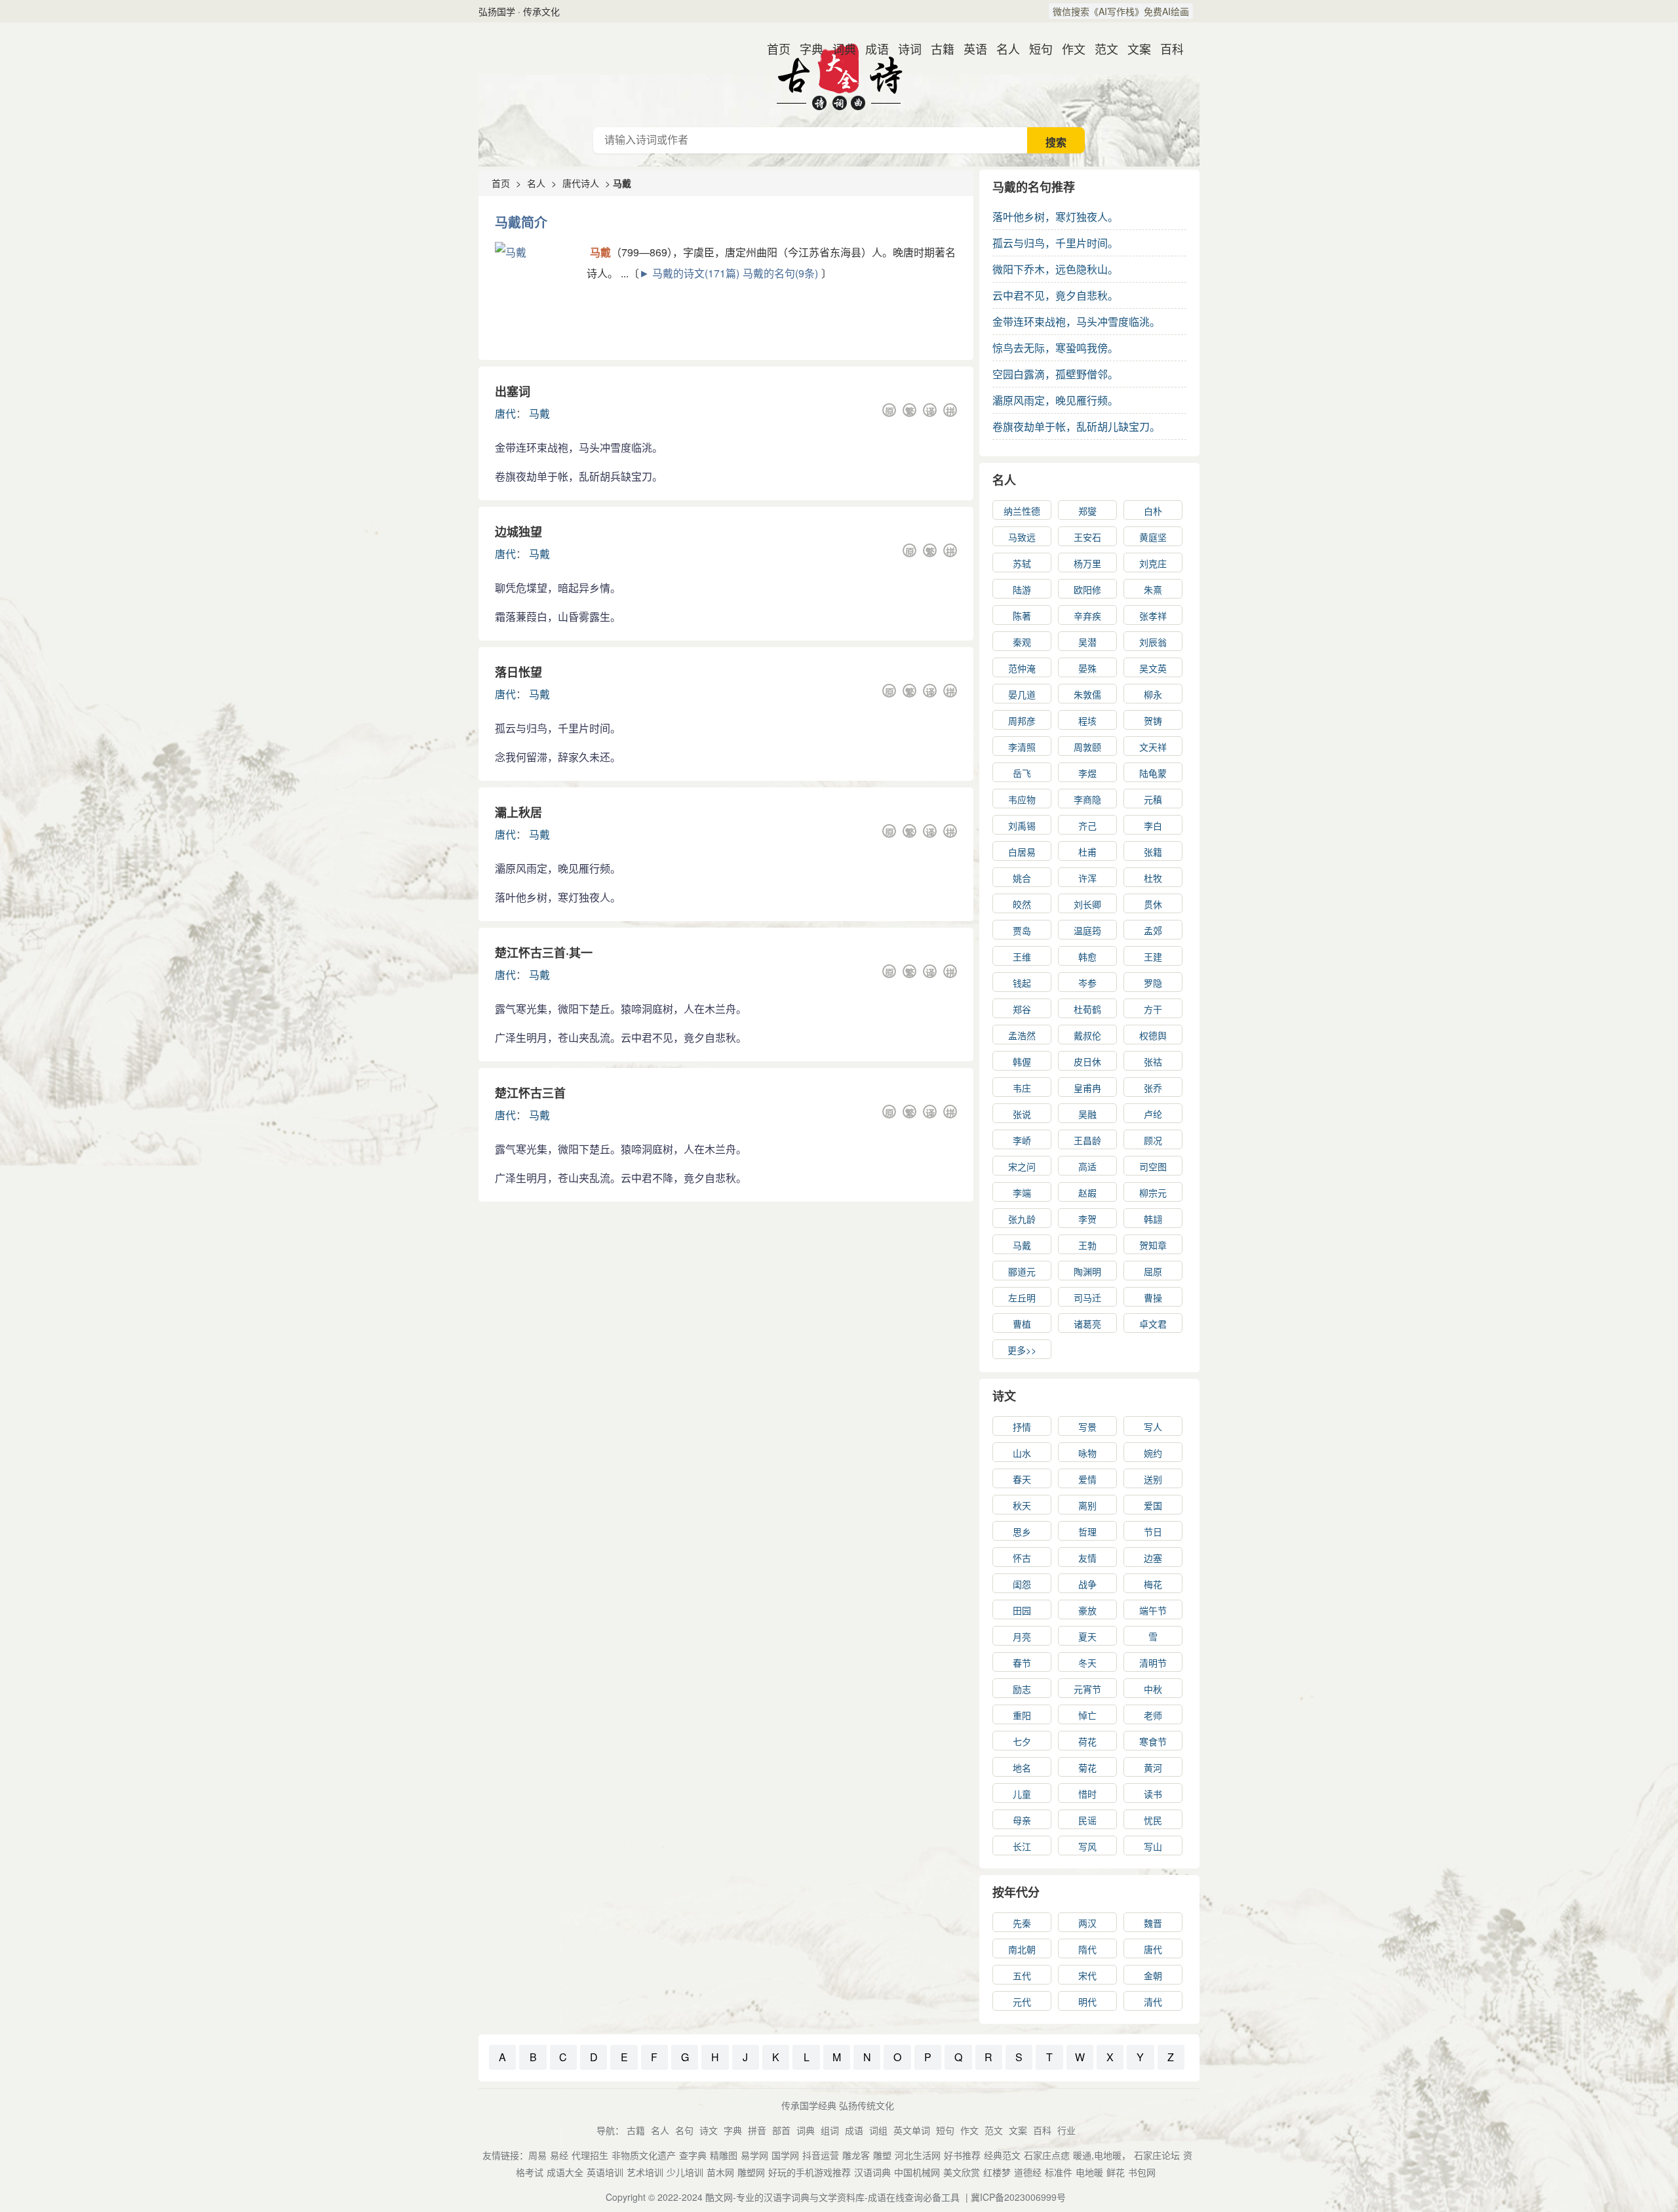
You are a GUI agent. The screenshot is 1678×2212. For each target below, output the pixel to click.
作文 (1068, 49)
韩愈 (1087, 957)
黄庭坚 (1153, 537)
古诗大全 (839, 75)
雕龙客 (856, 2155)
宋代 (1087, 1975)
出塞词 (513, 391)
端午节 (1153, 1610)
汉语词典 (872, 2172)
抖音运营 (821, 2155)
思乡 (1022, 1531)
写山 (1153, 1846)
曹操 (1153, 1297)
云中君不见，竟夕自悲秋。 (1055, 295)
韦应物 (1022, 799)
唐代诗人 (581, 183)
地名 (1022, 1768)
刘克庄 (1153, 563)
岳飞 (1022, 773)
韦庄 (1022, 1088)
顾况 (1153, 1140)
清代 (1153, 2002)
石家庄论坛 (1157, 2155)
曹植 (1022, 1324)
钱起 (1022, 983)
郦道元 (1022, 1271)
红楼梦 (997, 2172)
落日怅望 (518, 672)
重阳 (1022, 1715)
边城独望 (518, 532)
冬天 (1087, 1663)
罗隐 (1153, 983)
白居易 (1022, 852)
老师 (1153, 1715)
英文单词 (912, 2130)
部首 (781, 2130)
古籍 (937, 49)
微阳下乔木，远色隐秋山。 (1055, 269)
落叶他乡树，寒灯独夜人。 (1055, 217)
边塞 (1153, 1558)
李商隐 (1087, 799)
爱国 (1153, 1505)
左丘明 (1022, 1297)
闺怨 (1022, 1584)
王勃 (1087, 1245)
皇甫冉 (1087, 1088)
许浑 (1087, 878)
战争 (1087, 1584)
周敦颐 (1087, 747)
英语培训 (605, 2172)
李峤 (1022, 1140)
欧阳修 (1087, 589)
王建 (1153, 957)
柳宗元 (1153, 1193)
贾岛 (1022, 930)
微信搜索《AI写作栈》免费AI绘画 (1121, 11)
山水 (1022, 1453)
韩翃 (1153, 1219)
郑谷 (1022, 1009)
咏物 (1087, 1453)
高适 (1087, 1166)
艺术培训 (645, 2172)
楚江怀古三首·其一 (544, 953)
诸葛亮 (1087, 1324)
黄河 (1153, 1768)
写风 (1087, 1846)
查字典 (693, 2155)
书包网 (1142, 2172)
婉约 (1153, 1453)
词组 (878, 2130)
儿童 (1022, 1794)
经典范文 (1002, 2155)
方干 (1153, 1009)
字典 (806, 49)
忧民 (1153, 1820)
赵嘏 (1087, 1193)
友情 (1087, 1558)
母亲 (1022, 1820)
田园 (1022, 1610)
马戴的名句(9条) (780, 273)
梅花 (1153, 1584)
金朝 (1153, 1975)
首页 (773, 49)
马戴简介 (521, 222)
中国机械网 (917, 2172)
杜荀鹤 (1087, 1009)
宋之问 (1022, 1166)
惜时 (1087, 1794)
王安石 (1087, 537)
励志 (1022, 1689)
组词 (830, 2130)
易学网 (754, 2155)
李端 (1022, 1193)
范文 (1101, 49)
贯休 (1153, 904)
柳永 (1153, 694)
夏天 (1087, 1636)
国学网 (785, 2155)
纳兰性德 (1022, 511)
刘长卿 (1087, 904)
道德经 (1028, 2172)
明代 (1087, 2002)
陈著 (1022, 616)
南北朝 (1022, 1949)
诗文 (1004, 1396)
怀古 (1022, 1558)
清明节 (1153, 1663)
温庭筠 (1087, 930)
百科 (1167, 49)
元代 (1022, 2002)
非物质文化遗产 (644, 2155)
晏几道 (1022, 694)
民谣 (1087, 1820)
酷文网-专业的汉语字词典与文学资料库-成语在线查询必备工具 (832, 2197)
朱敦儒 (1087, 694)
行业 (1066, 2130)
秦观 (1022, 642)
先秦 (1022, 1923)
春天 (1022, 1479)
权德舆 (1153, 1035)
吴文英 (1153, 668)
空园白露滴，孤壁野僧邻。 (1055, 374)
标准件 (1059, 2172)
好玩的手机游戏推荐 (810, 2172)
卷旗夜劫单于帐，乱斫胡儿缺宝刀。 (1076, 426)
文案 (1134, 49)
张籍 (1153, 852)
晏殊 (1087, 668)
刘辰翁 (1153, 642)
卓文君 (1153, 1324)
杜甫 (1087, 852)
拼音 (757, 2130)
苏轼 (1022, 563)
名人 (1003, 49)
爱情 (1087, 1479)
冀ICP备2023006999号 (1018, 2197)
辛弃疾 (1087, 616)
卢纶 (1153, 1114)
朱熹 (1153, 589)
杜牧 (1153, 878)
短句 (1036, 49)
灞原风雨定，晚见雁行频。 (1055, 400)
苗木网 (720, 2172)
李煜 (1087, 773)
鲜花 (1116, 2172)
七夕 (1022, 1741)
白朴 (1153, 511)
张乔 (1153, 1088)
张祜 (1153, 1061)
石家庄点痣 (1047, 2155)
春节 (1022, 1663)
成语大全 (565, 2172)
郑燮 (1087, 511)
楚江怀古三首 (530, 1093)
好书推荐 (962, 2155)
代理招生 (590, 2155)
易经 (559, 2155)
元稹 (1153, 799)
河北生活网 (918, 2155)
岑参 (1087, 983)
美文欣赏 (962, 2172)
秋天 (1022, 1505)
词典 (839, 49)
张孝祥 (1153, 616)
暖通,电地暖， (1102, 2155)
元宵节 (1087, 1689)
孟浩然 (1022, 1035)
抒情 (1022, 1427)
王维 (1022, 957)
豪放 (1087, 1610)
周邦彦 (1022, 721)
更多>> (1022, 1350)
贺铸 (1153, 721)
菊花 (1087, 1768)
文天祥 (1153, 747)
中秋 (1153, 1689)
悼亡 (1087, 1715)
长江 (1022, 1846)
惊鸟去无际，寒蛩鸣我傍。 (1055, 348)
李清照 (1022, 747)
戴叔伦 (1087, 1035)
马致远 (1022, 537)
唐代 (505, 413)
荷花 (1087, 1741)
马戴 (539, 413)
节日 (1153, 1531)
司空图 (1153, 1166)
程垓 (1087, 721)
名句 (684, 2130)
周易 (537, 2155)
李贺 (1087, 1219)
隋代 (1087, 1949)
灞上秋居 (518, 812)
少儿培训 (685, 2172)
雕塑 (882, 2155)
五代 (1022, 1975)
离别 (1087, 1505)
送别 (1153, 1479)
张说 (1022, 1114)
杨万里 (1087, 563)
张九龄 (1022, 1219)
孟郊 (1153, 930)
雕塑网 (751, 2172)
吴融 (1087, 1114)
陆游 (1022, 589)
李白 (1153, 825)
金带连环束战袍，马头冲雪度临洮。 (1076, 322)
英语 (970, 49)
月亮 (1022, 1636)
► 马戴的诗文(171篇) (689, 273)
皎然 (1022, 904)
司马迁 (1087, 1297)
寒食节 (1153, 1741)
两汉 (1087, 1923)
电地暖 (1089, 2172)
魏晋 (1153, 1923)
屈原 (1153, 1271)
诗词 (905, 49)
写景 (1087, 1427)
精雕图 (724, 2155)
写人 (1153, 1427)
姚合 (1022, 878)
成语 (872, 49)
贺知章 (1153, 1245)
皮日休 (1087, 1061)
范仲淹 (1022, 668)
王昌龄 (1087, 1140)
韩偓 (1022, 1061)
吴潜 (1087, 642)
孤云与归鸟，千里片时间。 (1055, 243)
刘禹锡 (1022, 825)
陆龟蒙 (1153, 773)
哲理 (1087, 1531)
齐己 (1087, 825)
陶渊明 (1087, 1271)
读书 (1153, 1794)
